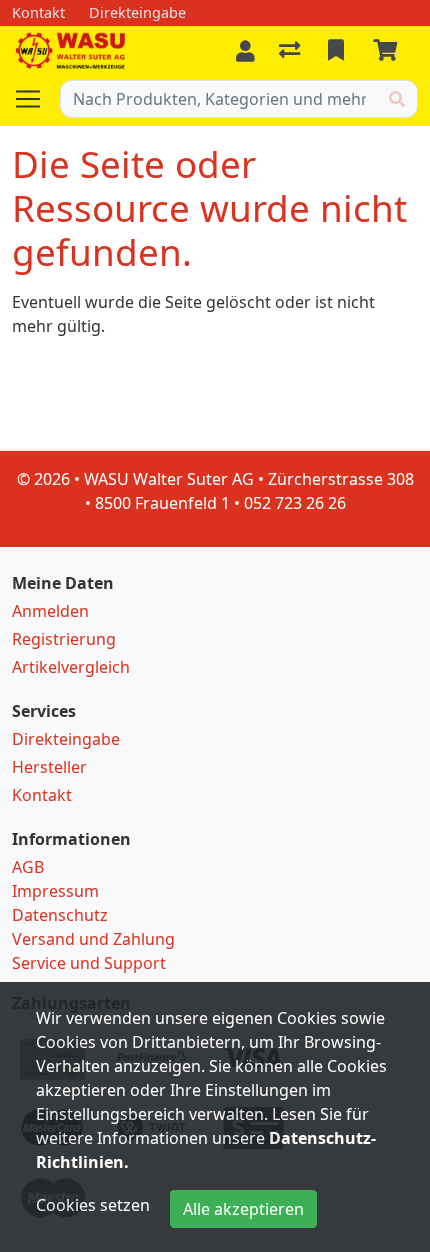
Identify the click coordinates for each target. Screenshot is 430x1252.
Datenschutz (60, 915)
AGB (28, 867)
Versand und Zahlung (93, 939)
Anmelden (50, 611)
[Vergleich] (291, 51)
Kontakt (42, 795)
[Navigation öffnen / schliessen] (36, 99)
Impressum (55, 891)
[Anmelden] (245, 51)
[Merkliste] (338, 51)
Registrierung (64, 639)
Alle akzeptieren (243, 1209)
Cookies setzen (93, 1205)
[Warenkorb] (389, 51)
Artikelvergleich (71, 667)
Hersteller (49, 767)
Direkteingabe (66, 739)
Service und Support (89, 963)
